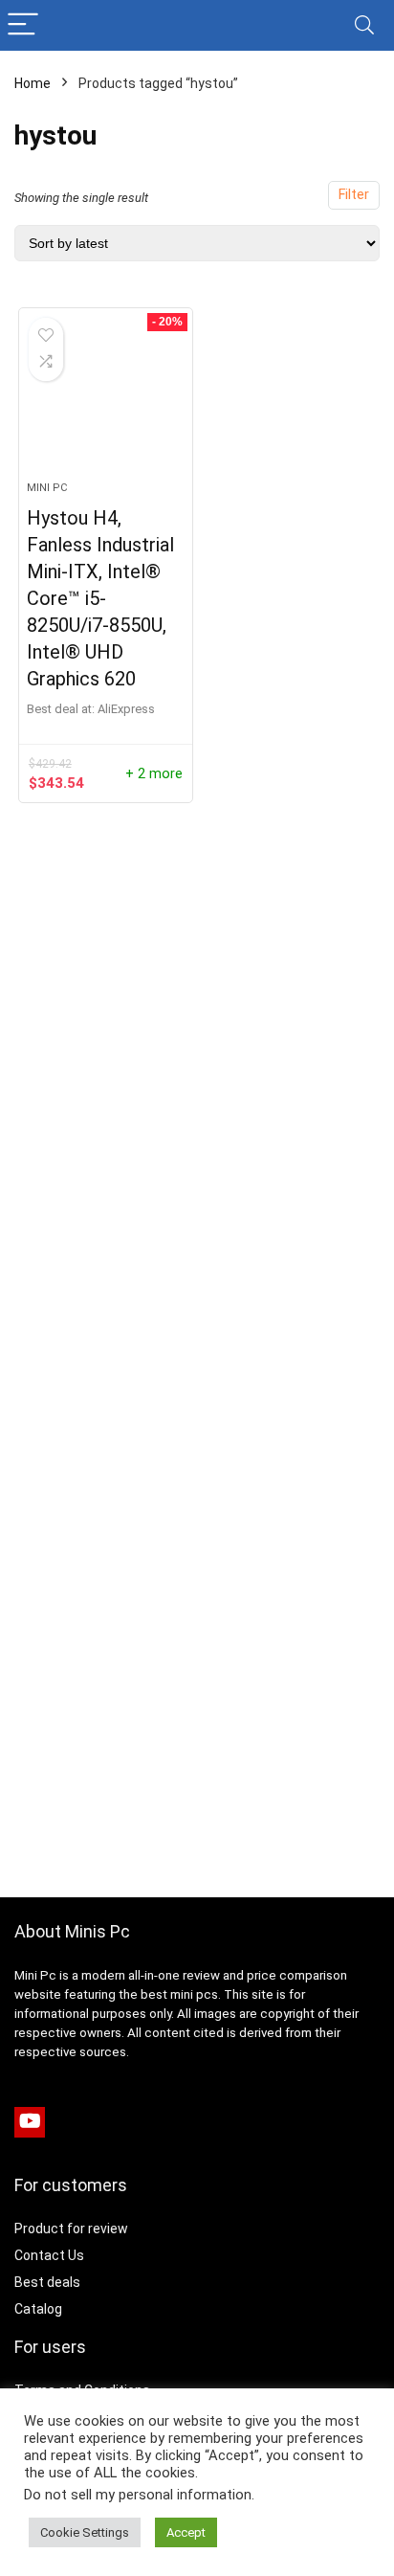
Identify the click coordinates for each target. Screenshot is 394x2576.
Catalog (38, 2309)
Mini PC (47, 488)
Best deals (47, 2282)
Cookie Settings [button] (85, 2532)
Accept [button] (186, 2532)
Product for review (71, 2229)
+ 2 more (154, 774)
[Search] (364, 25)
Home (33, 83)
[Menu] (23, 25)
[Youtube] (30, 2122)
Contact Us (49, 2255)
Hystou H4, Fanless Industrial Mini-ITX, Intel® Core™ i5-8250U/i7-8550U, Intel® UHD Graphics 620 (100, 598)
